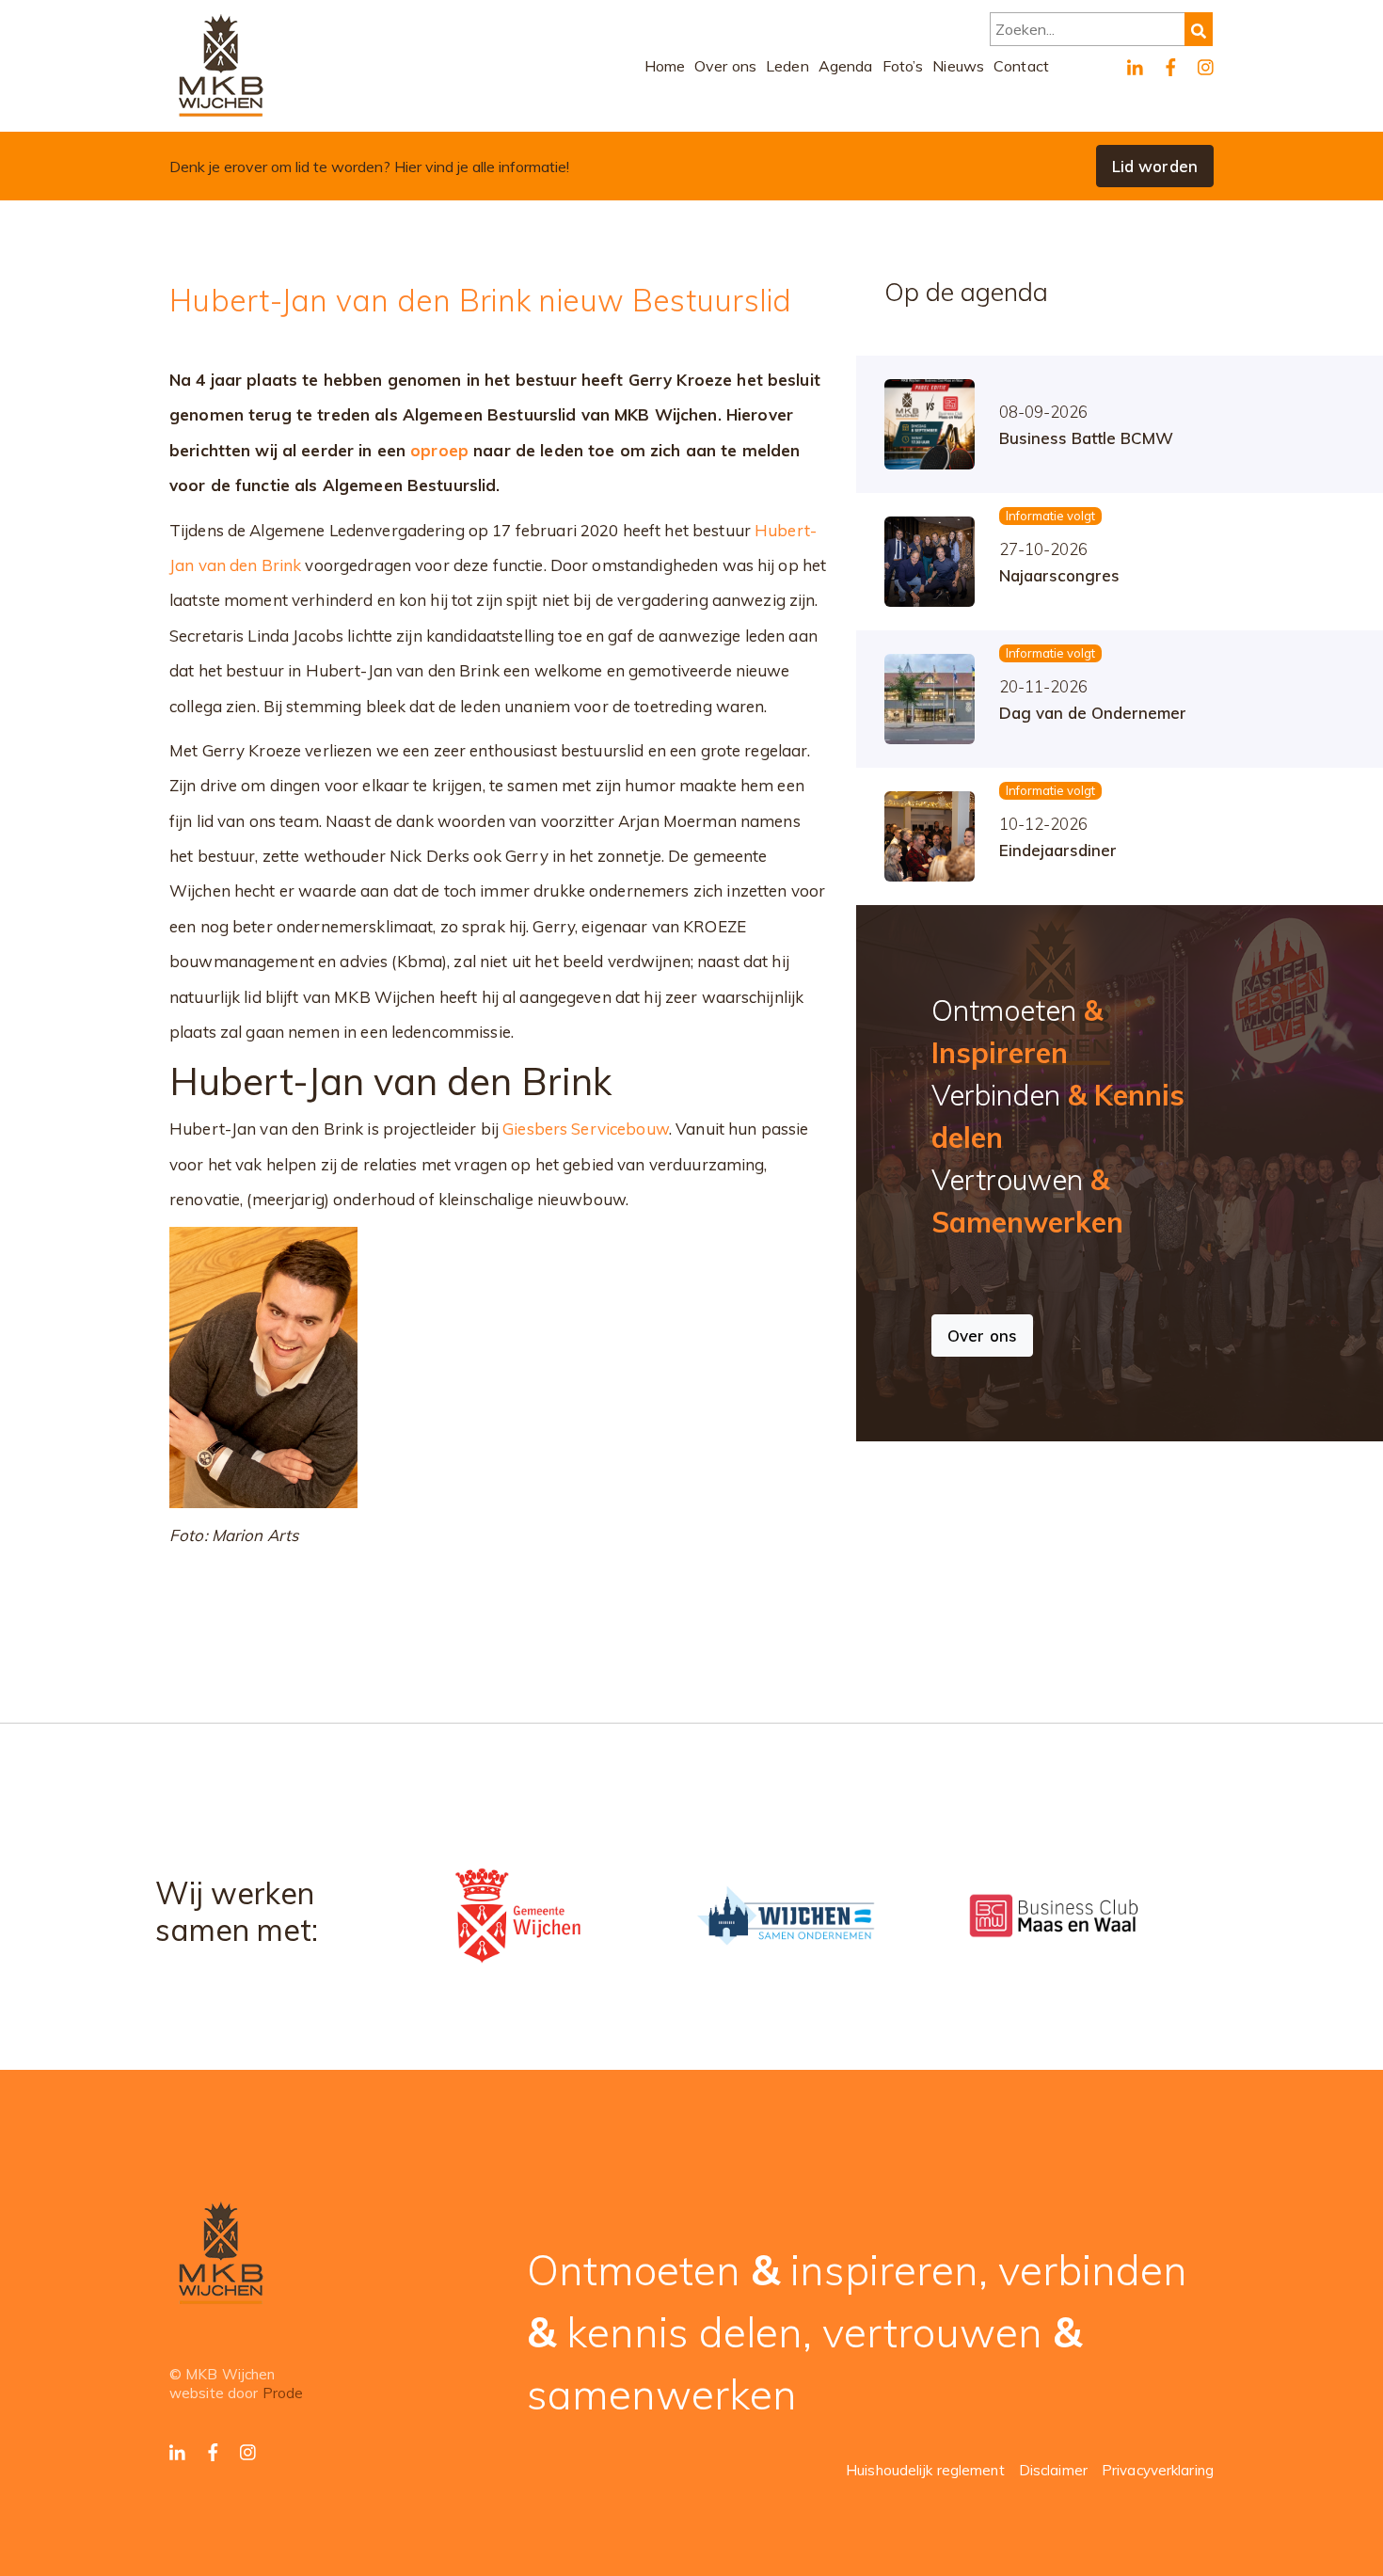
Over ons (725, 66)
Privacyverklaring (1158, 2470)
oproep (439, 450)
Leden (787, 66)
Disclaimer (1053, 2470)
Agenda (846, 66)
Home (665, 66)
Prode (283, 2393)
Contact (1021, 66)
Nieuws (958, 66)
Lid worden (1155, 166)
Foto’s (903, 66)
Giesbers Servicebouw (586, 1129)
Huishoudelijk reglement (925, 2470)
